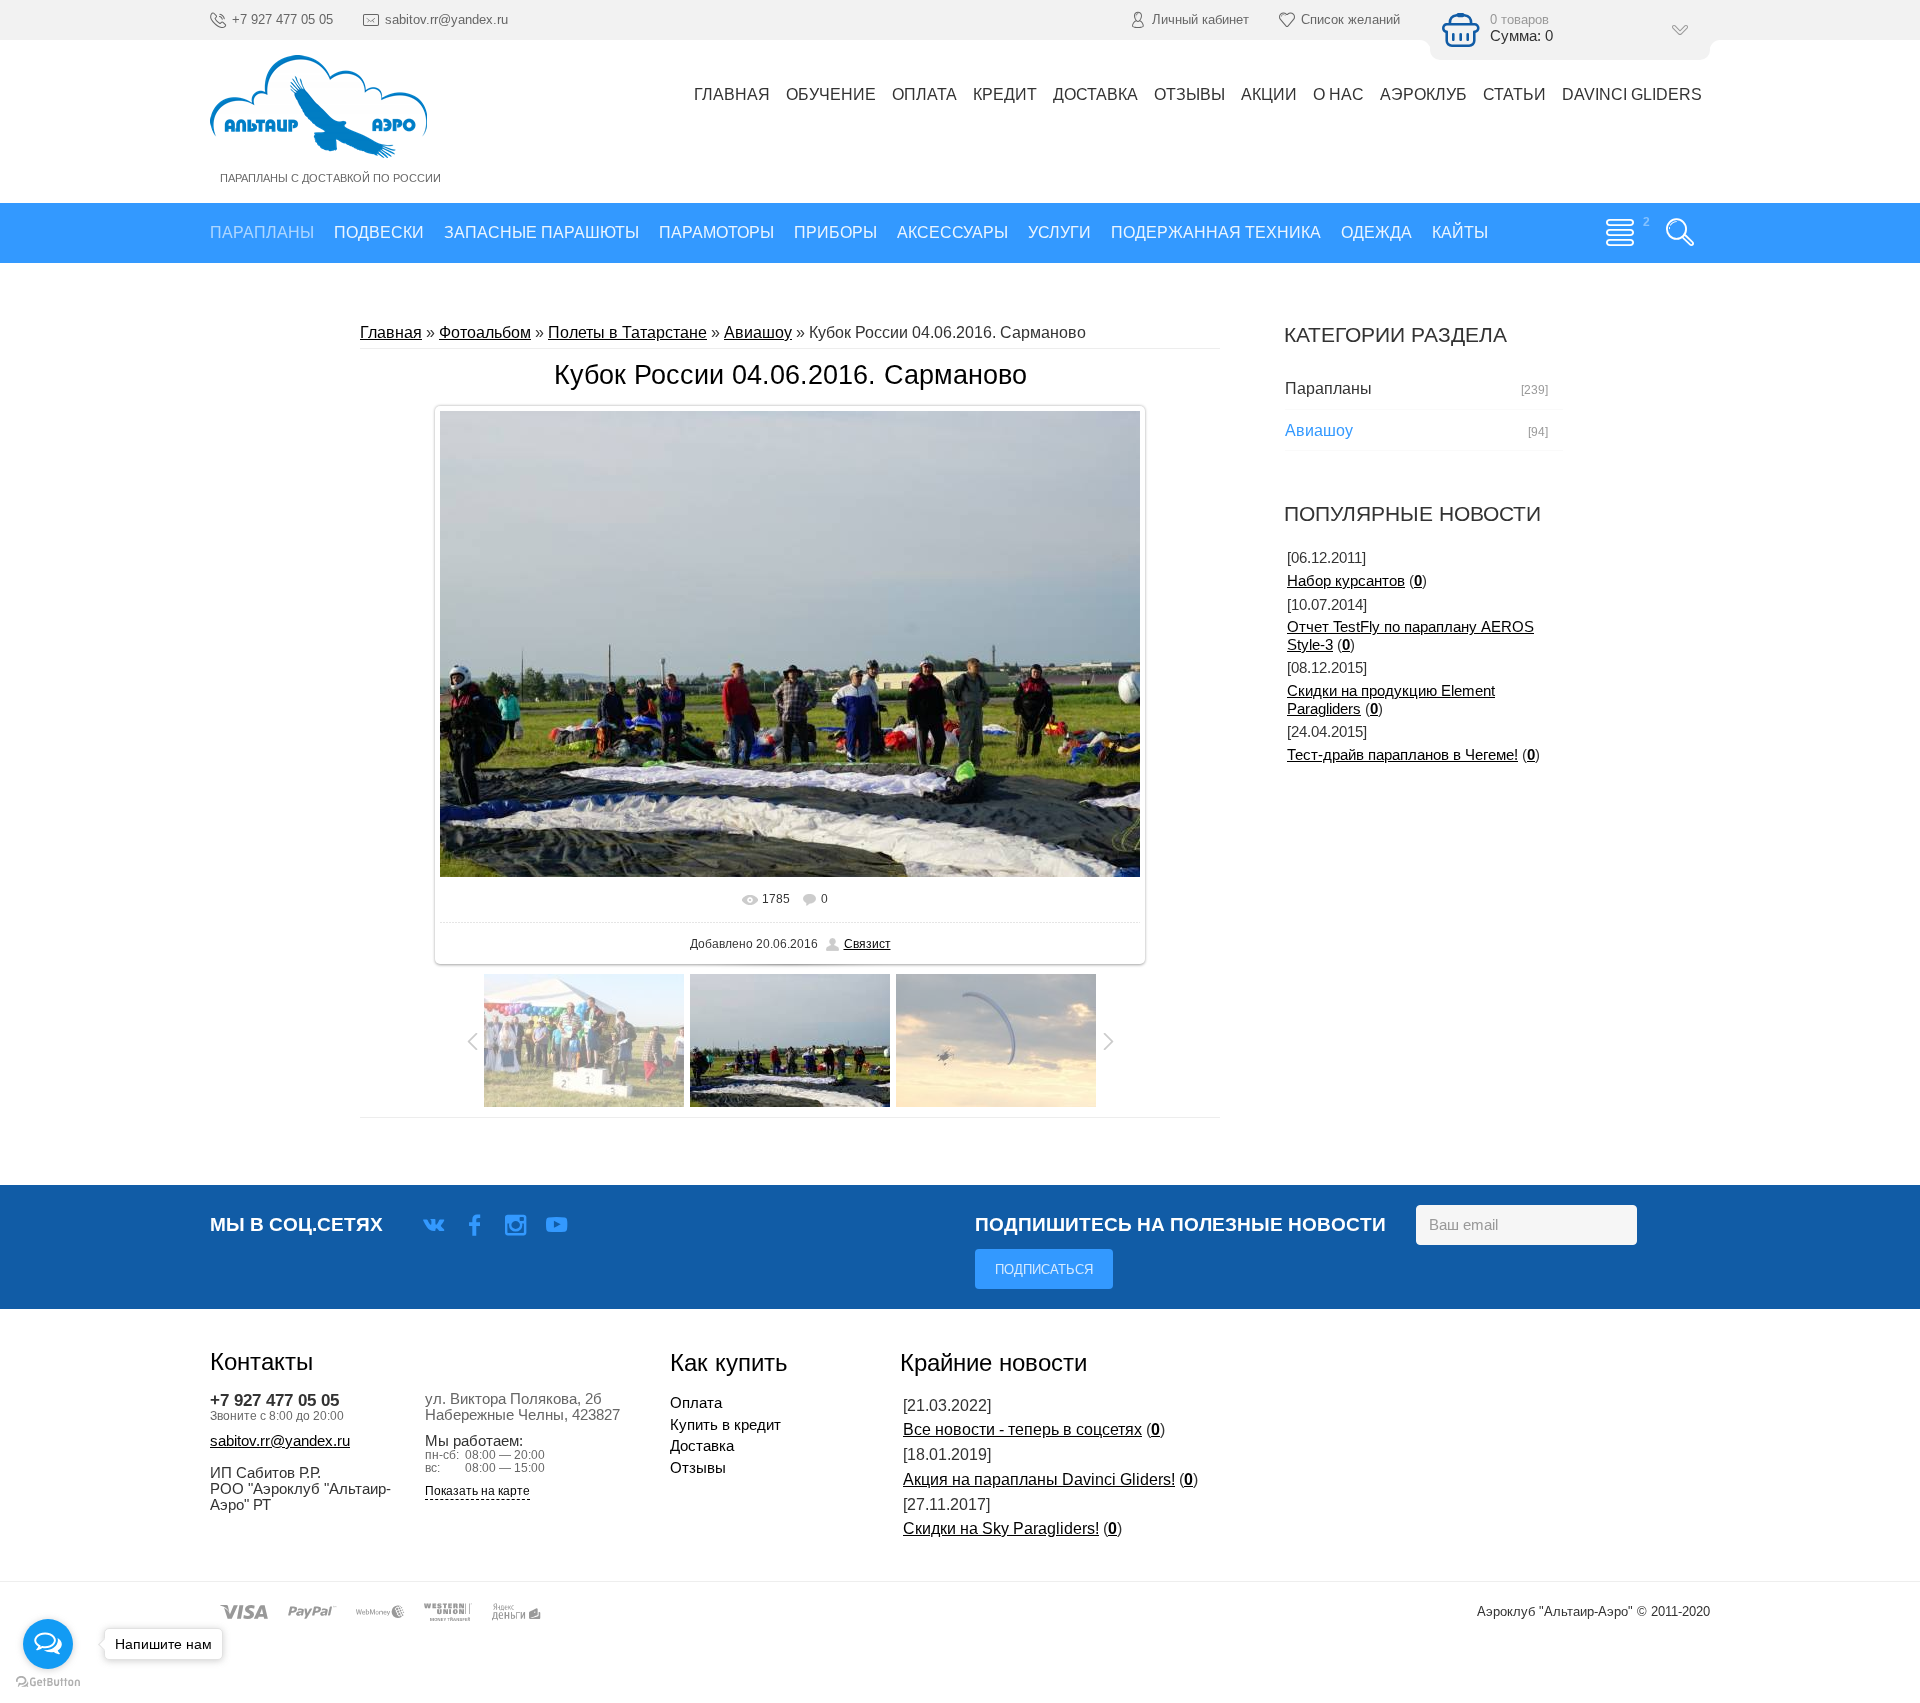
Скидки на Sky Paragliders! (1001, 1528)
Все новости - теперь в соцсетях (1022, 1429)
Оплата (696, 1403)
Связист (867, 944)
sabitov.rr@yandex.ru (280, 1441)
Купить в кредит (725, 1425)
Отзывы (698, 1468)
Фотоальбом (485, 332)
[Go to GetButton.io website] (48, 1682)
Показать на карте (477, 1491)
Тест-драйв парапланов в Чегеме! (1402, 755)
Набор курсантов (1346, 581)
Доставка (702, 1446)
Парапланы (1328, 388)
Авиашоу (758, 332)
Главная (391, 332)
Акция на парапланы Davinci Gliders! (1039, 1479)
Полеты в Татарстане (627, 332)
